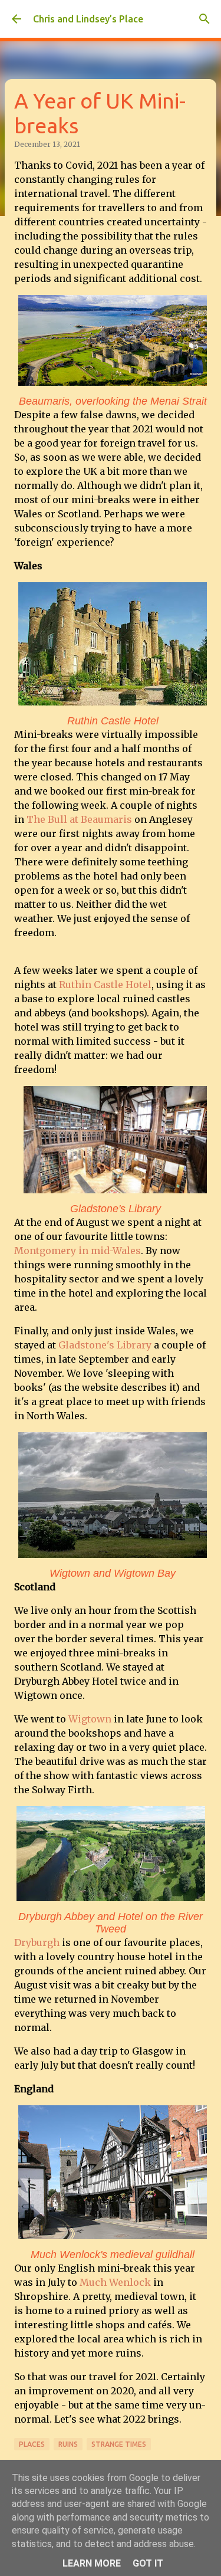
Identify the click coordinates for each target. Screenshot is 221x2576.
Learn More (92, 2563)
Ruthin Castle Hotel (105, 985)
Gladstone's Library (105, 1345)
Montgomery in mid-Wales (77, 1251)
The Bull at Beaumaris (79, 819)
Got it (148, 2563)
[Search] (204, 19)
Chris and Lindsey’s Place (88, 19)
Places (32, 2444)
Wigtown (90, 1719)
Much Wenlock (115, 2282)
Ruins (68, 2444)
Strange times (119, 2444)
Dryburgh (37, 1942)
